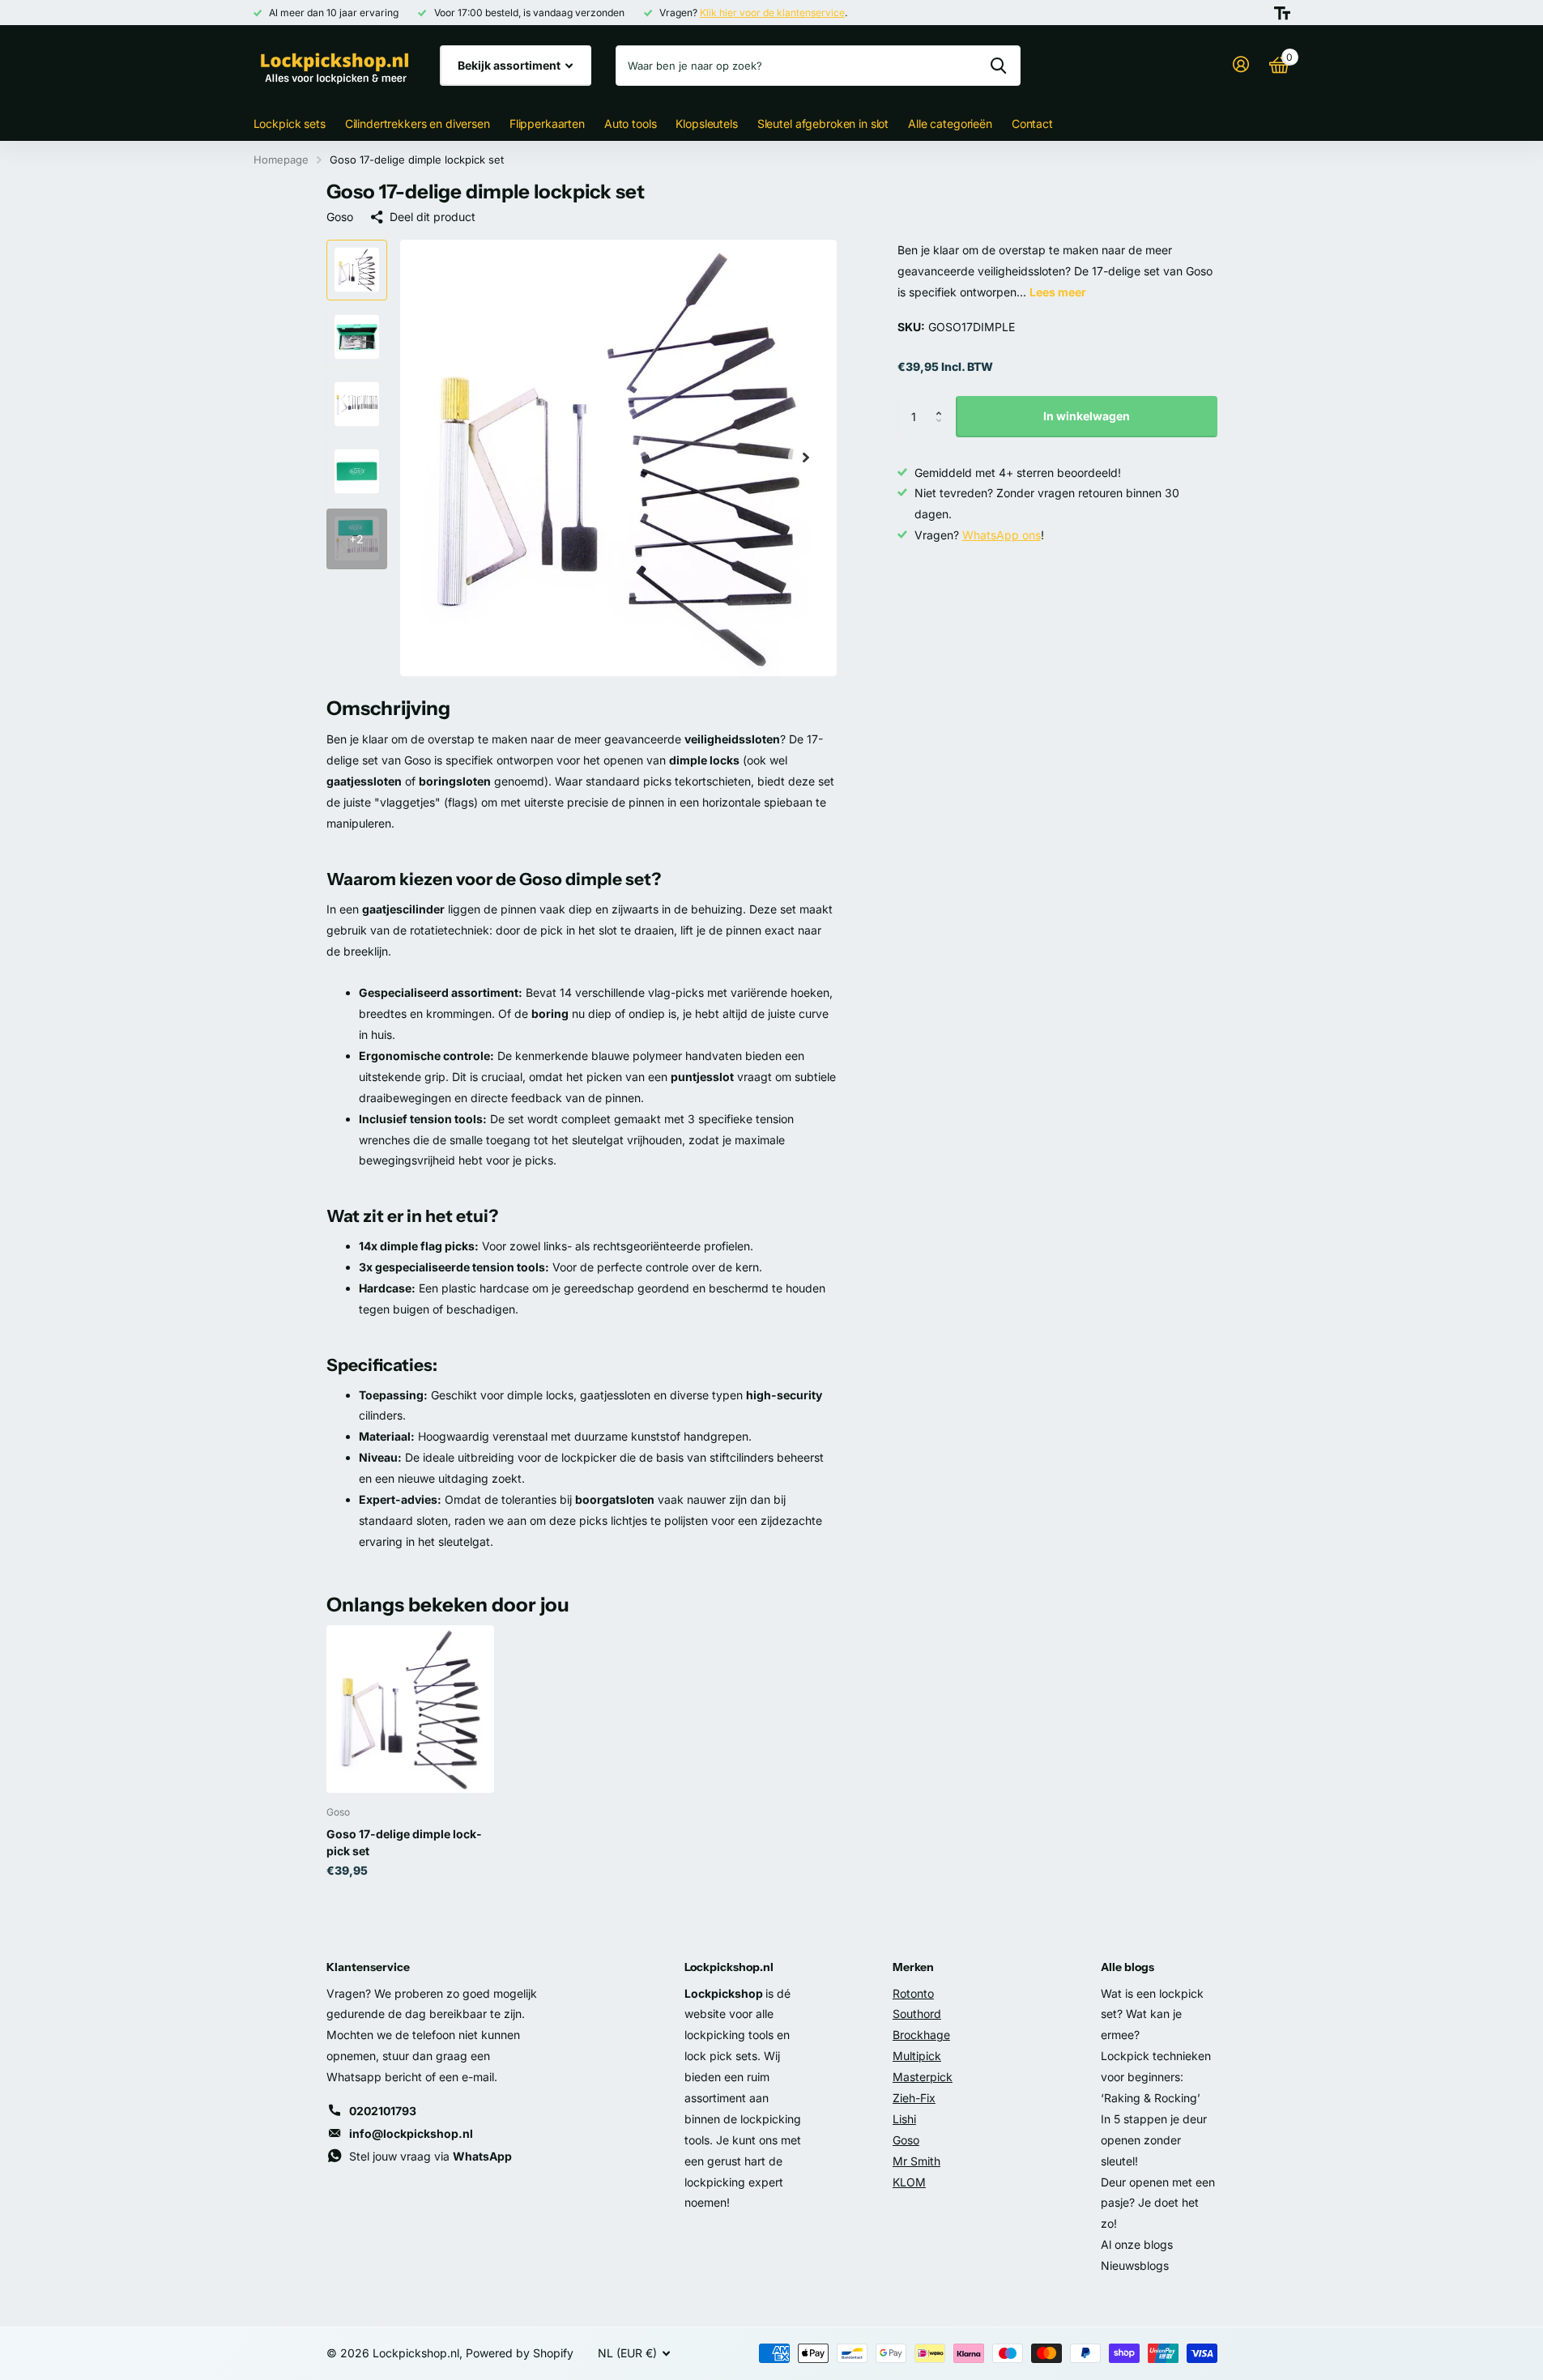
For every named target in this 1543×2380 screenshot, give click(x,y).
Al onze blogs (1137, 2244)
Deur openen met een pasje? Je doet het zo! (1158, 2203)
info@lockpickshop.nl (411, 2133)
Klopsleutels (706, 123)
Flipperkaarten (547, 123)
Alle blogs (1127, 1967)
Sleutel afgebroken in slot (823, 123)
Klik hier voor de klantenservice (772, 13)
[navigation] (357, 270)
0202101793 (383, 2111)
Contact (1032, 123)
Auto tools (631, 123)
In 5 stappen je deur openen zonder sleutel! (1154, 2140)
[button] (943, 402)
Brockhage (921, 2035)
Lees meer (1058, 292)
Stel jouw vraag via (431, 2156)
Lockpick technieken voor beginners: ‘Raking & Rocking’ (1156, 2077)
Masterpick (923, 2077)
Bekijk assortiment (510, 65)
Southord (917, 2014)
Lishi (904, 2119)
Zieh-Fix (914, 2098)
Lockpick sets (290, 123)
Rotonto (913, 1993)
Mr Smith (916, 2161)
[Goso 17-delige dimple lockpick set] (410, 1709)
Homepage (281, 160)
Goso (340, 217)
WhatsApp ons (1002, 535)
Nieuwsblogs (1135, 2265)
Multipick (917, 2056)
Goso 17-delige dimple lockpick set (404, 1842)
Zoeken (998, 66)
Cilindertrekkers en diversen (418, 123)
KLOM (909, 2182)
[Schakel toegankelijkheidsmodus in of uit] (1282, 13)
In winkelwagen (1087, 416)
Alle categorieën (950, 123)
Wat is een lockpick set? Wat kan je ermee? (1152, 2014)
